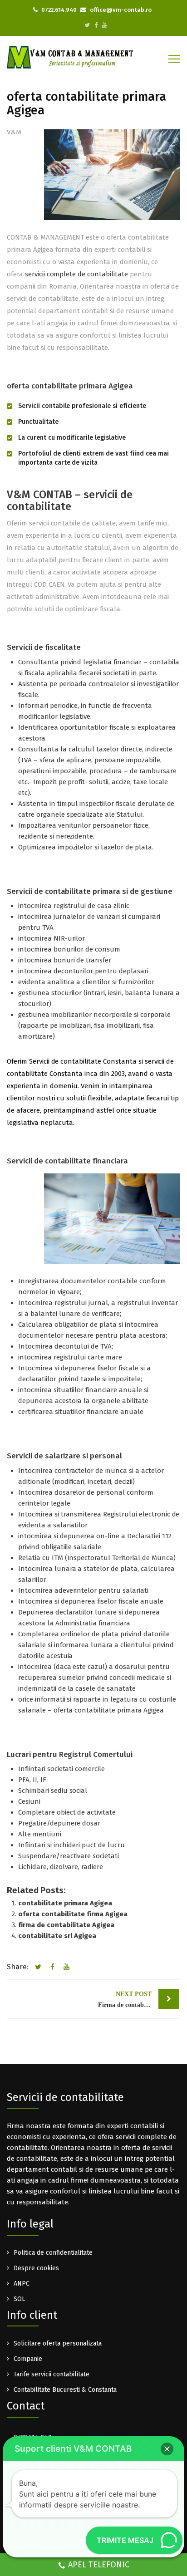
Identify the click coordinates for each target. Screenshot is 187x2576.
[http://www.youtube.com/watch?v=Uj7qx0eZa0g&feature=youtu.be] (105, 25)
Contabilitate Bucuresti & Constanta (65, 2390)
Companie (28, 2359)
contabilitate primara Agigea (65, 1903)
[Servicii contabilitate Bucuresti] (70, 57)
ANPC (22, 2284)
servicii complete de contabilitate (76, 274)
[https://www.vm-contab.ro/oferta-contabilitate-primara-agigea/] (65, 1967)
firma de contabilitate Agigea (66, 1925)
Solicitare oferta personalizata (58, 2343)
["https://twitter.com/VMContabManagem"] (87, 25)
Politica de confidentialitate (53, 2253)
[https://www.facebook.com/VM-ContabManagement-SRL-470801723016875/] (96, 25)
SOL (19, 2299)
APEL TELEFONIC (99, 2565)
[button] (167, 2449)
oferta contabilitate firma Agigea (73, 1914)
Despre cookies (36, 2268)
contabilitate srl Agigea (57, 1936)
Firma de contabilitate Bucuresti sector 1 (138, 1999)
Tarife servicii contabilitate (52, 2374)
